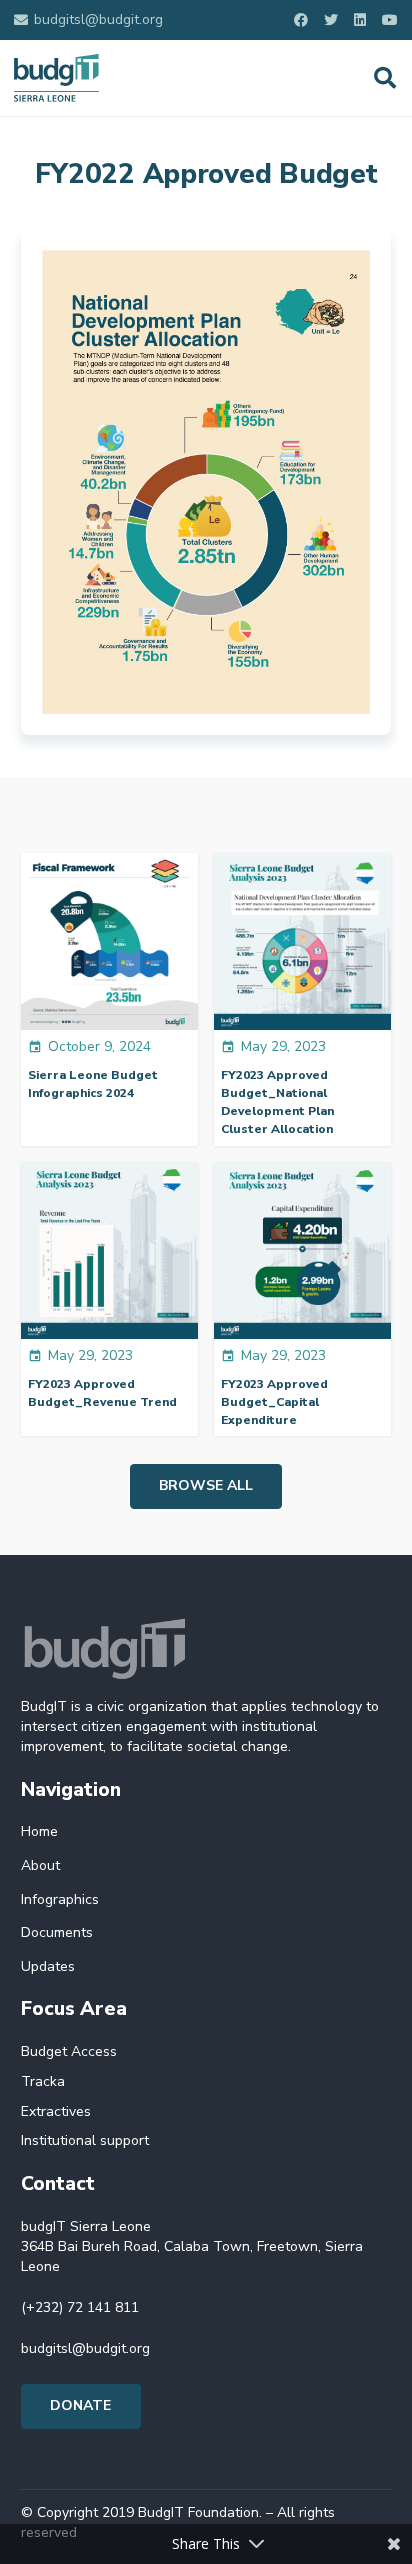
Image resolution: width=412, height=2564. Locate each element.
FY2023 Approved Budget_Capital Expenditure (274, 1402)
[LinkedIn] (360, 20)
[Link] (56, 78)
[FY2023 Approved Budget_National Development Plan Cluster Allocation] (302, 941)
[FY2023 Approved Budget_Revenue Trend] (109, 1250)
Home (39, 1831)
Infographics (60, 1899)
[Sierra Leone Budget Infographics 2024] (109, 941)
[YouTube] (390, 20)
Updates (48, 1966)
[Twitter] (331, 20)
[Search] (385, 78)
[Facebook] (301, 20)
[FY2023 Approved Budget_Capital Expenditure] (302, 1250)
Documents (57, 1932)
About (40, 1865)
